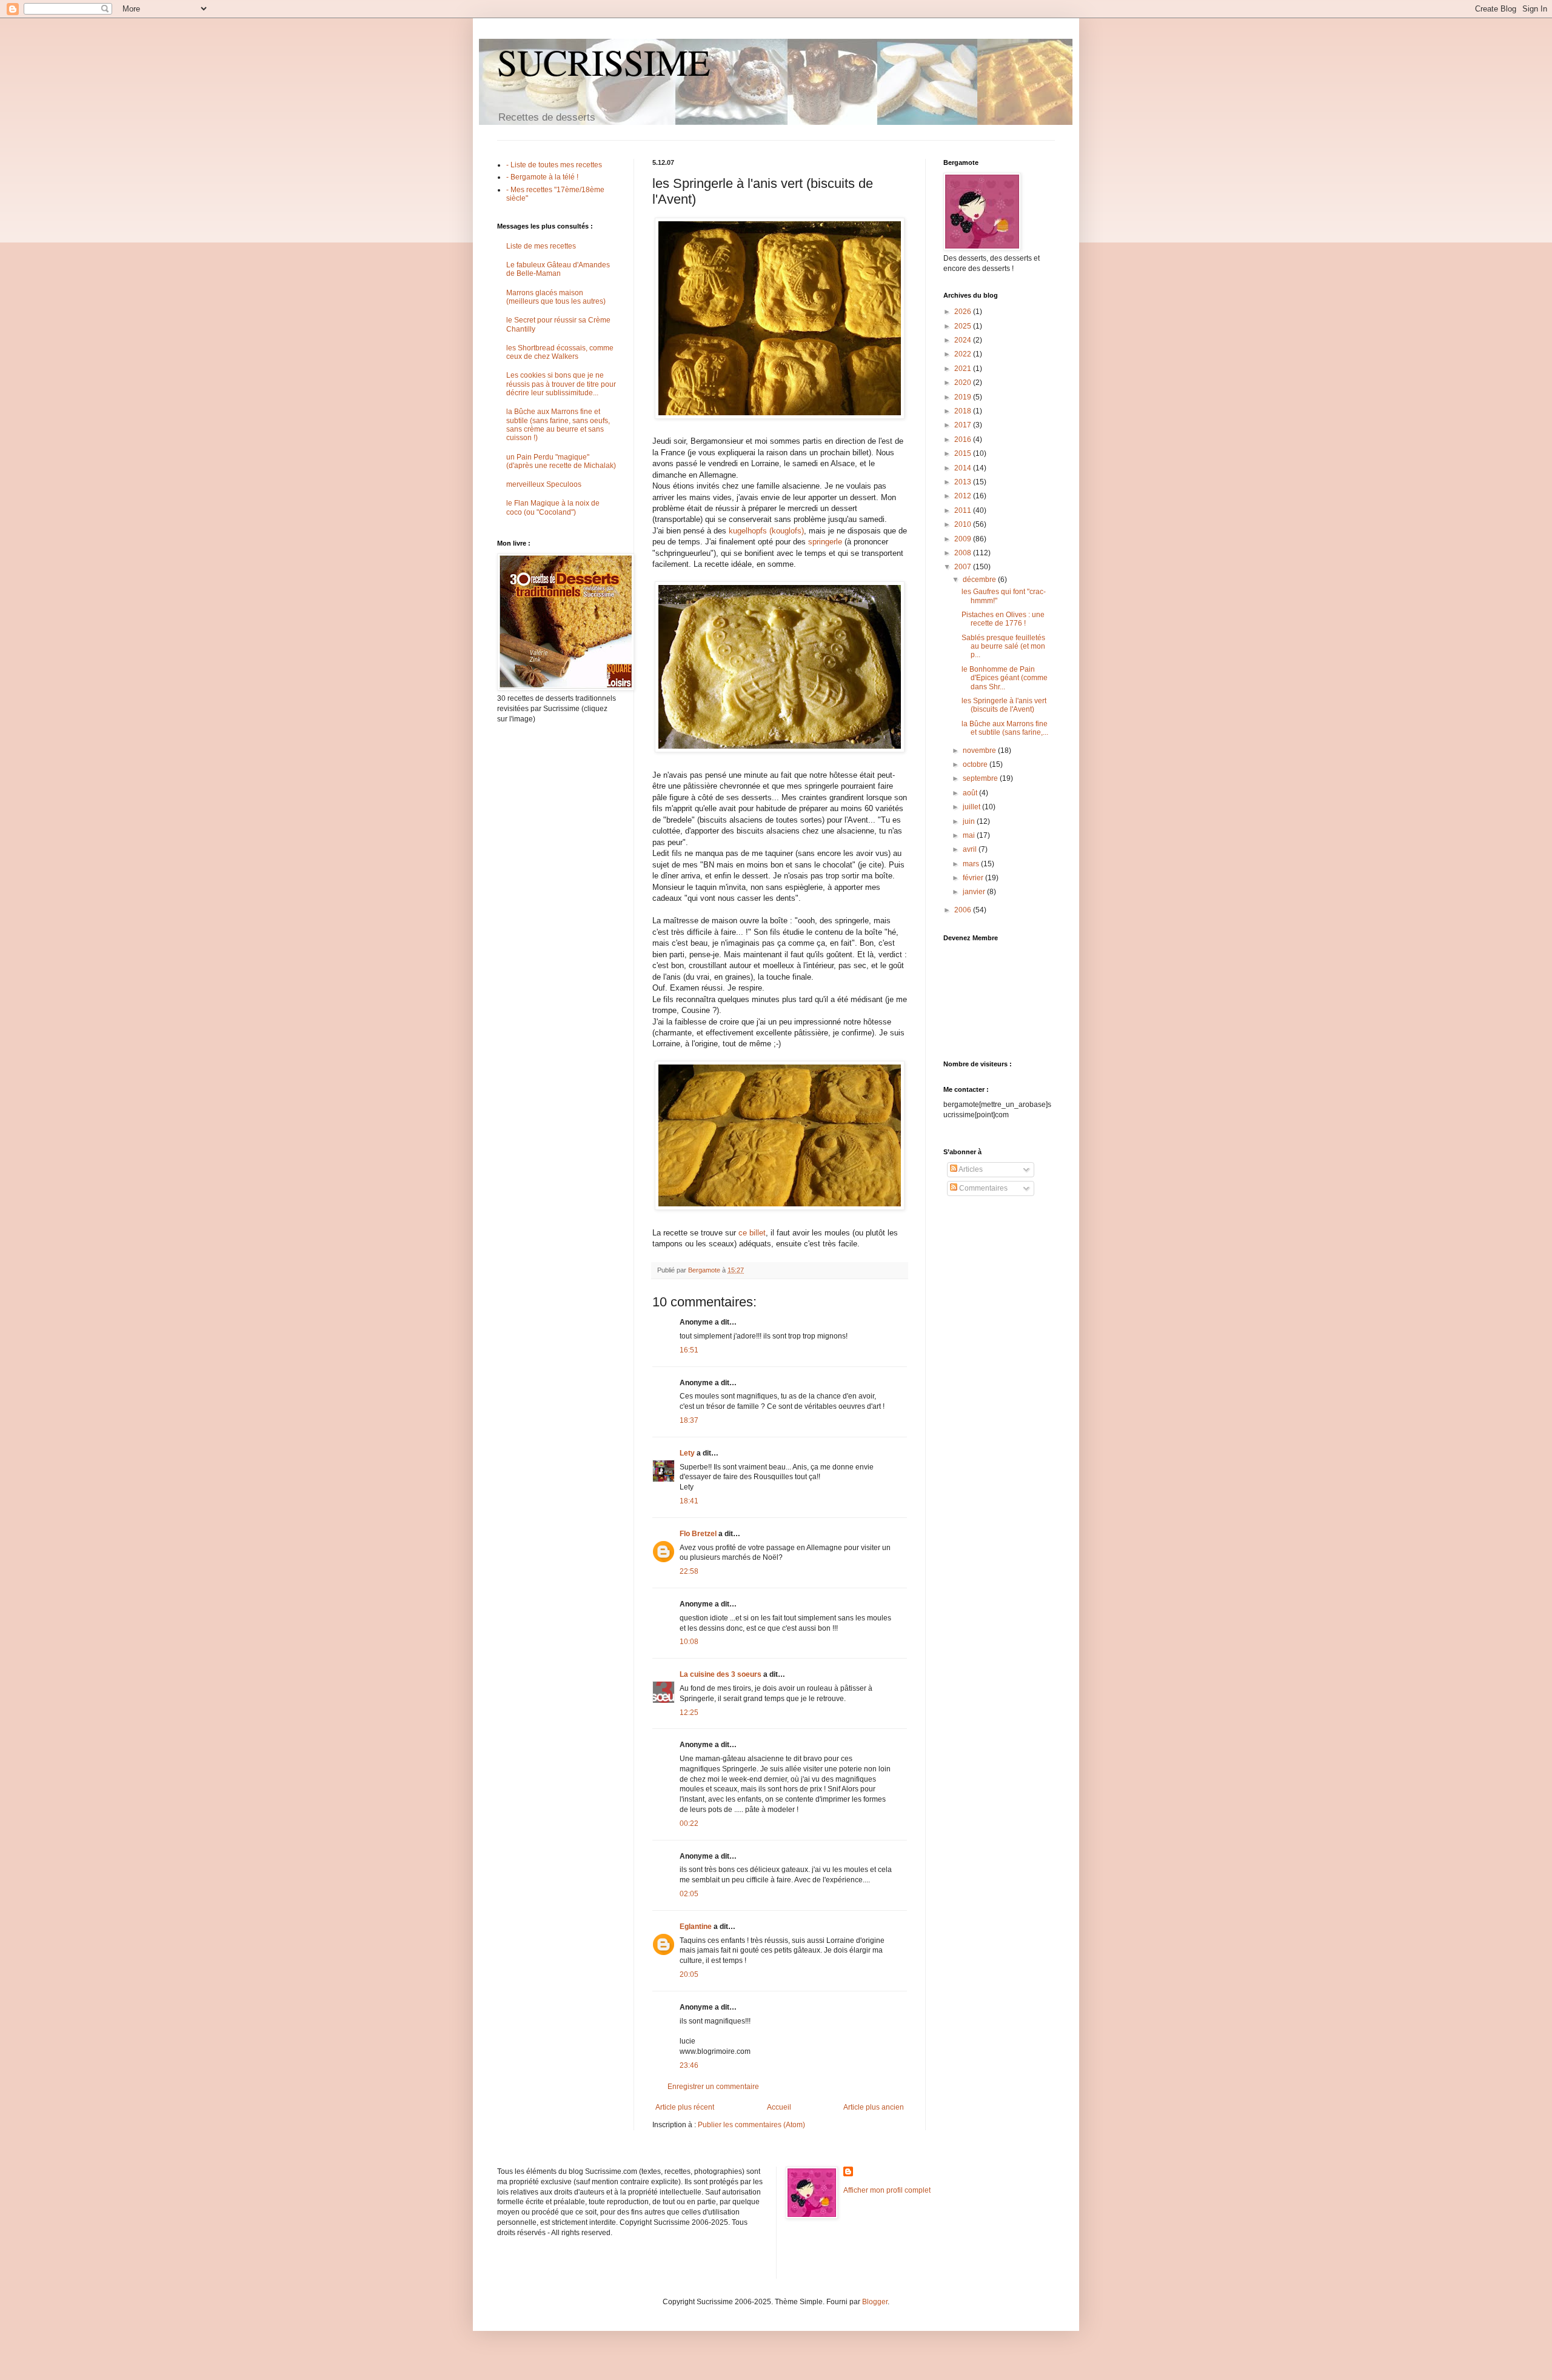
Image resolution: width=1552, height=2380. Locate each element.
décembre (980, 580)
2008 (964, 553)
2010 (964, 524)
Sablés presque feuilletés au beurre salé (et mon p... (1003, 647)
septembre (981, 778)
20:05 (689, 1974)
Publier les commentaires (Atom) (751, 2125)
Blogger (875, 2302)
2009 (964, 539)
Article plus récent (685, 2107)
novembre (980, 750)
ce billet (752, 1233)
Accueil (779, 2107)
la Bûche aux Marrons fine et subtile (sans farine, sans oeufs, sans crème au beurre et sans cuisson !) (558, 425)
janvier (975, 892)
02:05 (689, 1894)
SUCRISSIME (604, 62)
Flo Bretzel (698, 1534)
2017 (964, 425)
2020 (964, 383)
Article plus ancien (874, 2107)
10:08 (689, 1642)
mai (970, 835)
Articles (970, 1169)
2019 (964, 397)
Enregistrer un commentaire (713, 2087)
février (974, 878)
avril (971, 849)
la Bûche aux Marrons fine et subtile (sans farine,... (1005, 728)
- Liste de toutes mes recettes (554, 165)
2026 (964, 312)
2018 (964, 411)
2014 (964, 468)
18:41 (689, 1501)
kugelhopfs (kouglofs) (766, 531)
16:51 (689, 1350)
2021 (964, 369)
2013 (964, 482)
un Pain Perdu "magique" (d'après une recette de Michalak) (561, 461)
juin (970, 821)
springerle (825, 542)
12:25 (689, 1713)
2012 (964, 496)
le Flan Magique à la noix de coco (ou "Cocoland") (553, 507)
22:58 (689, 1571)
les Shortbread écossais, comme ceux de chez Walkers (560, 352)
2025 (964, 326)
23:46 (689, 2065)
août (971, 793)
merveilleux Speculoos (544, 484)
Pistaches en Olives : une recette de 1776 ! (1003, 619)
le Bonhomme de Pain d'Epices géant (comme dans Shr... (1005, 678)
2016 (964, 440)
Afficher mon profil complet (887, 2190)
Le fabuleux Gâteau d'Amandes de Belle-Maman (558, 269)
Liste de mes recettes (541, 246)
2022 (964, 354)
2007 (964, 567)
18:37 (689, 1420)
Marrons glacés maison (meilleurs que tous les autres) (556, 297)
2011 (964, 510)
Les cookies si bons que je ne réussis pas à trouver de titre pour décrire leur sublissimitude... (561, 384)
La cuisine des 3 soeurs (721, 1674)
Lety (687, 1453)
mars (972, 864)
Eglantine (696, 1927)
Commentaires (982, 1188)
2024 (964, 340)
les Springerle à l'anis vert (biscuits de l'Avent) (1004, 705)
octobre (976, 764)
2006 (964, 910)
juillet (972, 807)
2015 (964, 453)
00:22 (689, 1823)
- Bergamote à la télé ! (542, 177)
